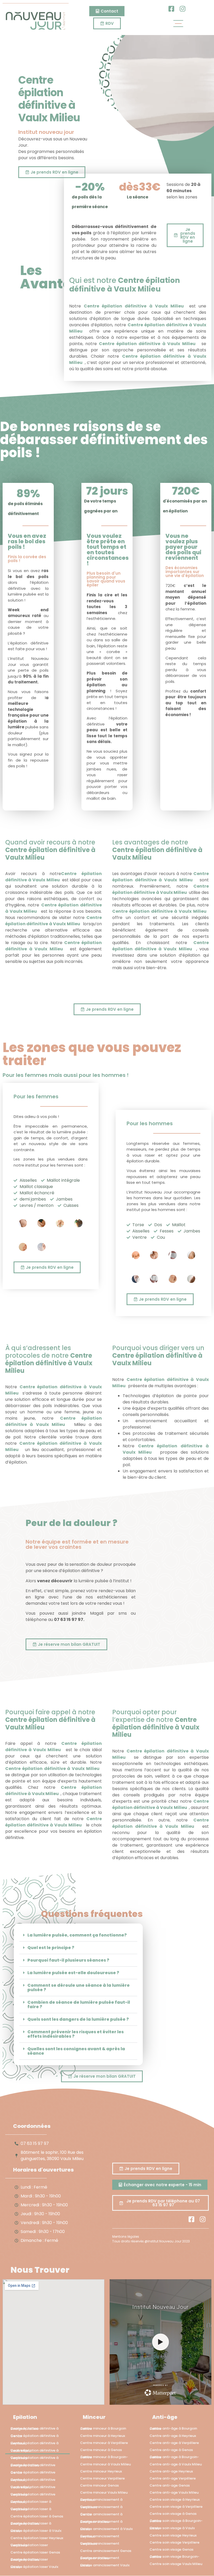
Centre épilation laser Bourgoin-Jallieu (29, 2560)
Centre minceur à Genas (101, 2450)
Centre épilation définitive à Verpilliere (34, 2458)
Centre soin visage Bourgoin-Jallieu (174, 2557)
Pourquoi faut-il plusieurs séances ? (68, 1960)
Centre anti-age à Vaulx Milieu (176, 2464)
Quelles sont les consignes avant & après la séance (76, 2051)
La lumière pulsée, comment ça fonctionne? (77, 1935)
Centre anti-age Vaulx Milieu (174, 2492)
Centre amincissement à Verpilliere (101, 2507)
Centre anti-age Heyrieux (171, 2471)
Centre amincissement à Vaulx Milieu (106, 2529)
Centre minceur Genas (99, 2485)
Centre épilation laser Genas (35, 2552)
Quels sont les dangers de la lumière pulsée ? (78, 2020)
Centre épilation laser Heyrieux (37, 2538)
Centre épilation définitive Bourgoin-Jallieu (33, 2465)
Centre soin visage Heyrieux (173, 2535)
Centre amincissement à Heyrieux (101, 2500)
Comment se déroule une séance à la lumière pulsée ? (79, 1988)
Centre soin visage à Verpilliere (176, 2507)
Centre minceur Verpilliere (102, 2478)
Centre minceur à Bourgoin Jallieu (103, 2429)
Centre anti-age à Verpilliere (174, 2443)
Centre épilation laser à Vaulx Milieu (36, 2531)
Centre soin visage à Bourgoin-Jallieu (176, 2521)
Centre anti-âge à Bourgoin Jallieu (173, 2429)
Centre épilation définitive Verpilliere (33, 2494)
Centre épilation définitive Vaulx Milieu (33, 2487)
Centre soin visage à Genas (173, 2514)
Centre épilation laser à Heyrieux (31, 2502)
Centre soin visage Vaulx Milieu (176, 2564)
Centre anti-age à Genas (171, 2450)
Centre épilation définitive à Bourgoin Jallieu (34, 2429)
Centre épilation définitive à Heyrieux (34, 2443)
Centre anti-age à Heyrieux (173, 2436)
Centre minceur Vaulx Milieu (104, 2492)
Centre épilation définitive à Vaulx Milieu (124, 285)
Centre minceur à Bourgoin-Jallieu (104, 2457)
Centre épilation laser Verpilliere (29, 2545)
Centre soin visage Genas (171, 2549)
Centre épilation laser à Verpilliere (31, 2509)
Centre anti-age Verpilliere (173, 2478)
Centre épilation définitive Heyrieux (33, 2480)
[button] (78, 1935)
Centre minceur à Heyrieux (103, 2436)
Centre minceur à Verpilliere (104, 2443)
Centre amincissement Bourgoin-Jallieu (100, 2558)
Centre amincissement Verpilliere (100, 2544)
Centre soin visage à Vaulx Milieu (172, 2528)
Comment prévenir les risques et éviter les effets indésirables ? (76, 2034)
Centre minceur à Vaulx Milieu (105, 2464)
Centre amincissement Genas (106, 2551)
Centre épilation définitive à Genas (34, 2436)
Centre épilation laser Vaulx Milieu (34, 2567)
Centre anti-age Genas (170, 2485)
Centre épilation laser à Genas (37, 2516)
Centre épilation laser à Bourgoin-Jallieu (31, 2523)
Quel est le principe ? (51, 1948)
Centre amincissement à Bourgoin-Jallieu (101, 2522)
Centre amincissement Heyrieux (100, 2536)
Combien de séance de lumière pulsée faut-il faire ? (79, 2005)
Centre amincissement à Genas (101, 2514)
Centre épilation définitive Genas (33, 2472)
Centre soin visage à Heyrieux (175, 2500)
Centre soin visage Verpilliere (174, 2542)
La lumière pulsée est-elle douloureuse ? (73, 1973)
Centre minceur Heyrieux (101, 2471)
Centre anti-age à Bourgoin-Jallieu (174, 2457)
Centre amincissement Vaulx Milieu (105, 2565)
